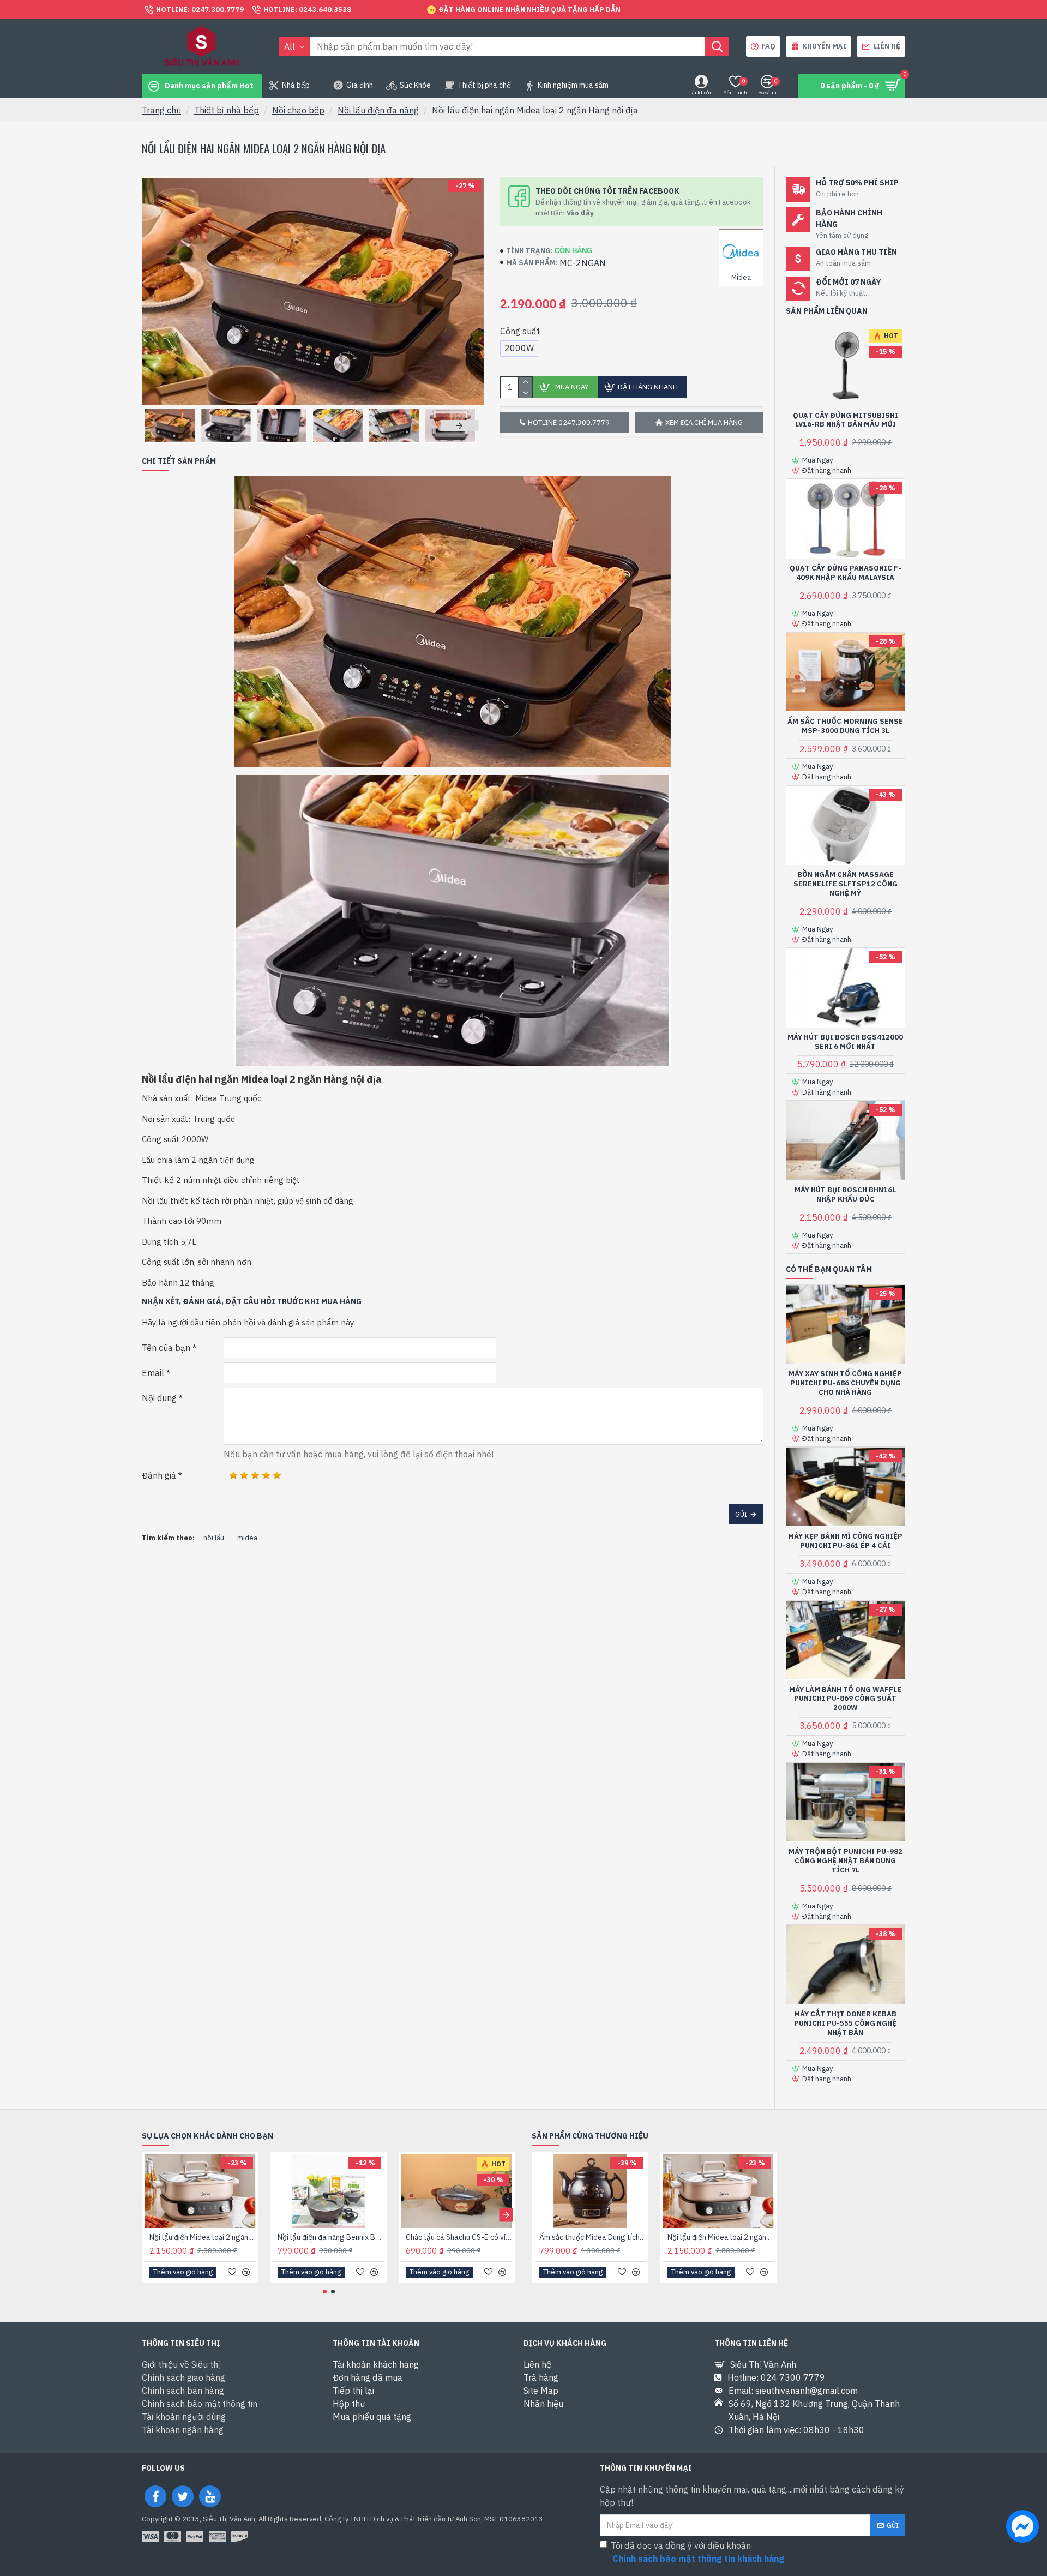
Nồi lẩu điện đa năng (378, 110)
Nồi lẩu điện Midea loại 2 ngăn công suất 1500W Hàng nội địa (203, 2237)
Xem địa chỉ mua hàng (704, 422)
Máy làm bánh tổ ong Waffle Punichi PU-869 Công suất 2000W (845, 1699)
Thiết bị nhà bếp (227, 110)
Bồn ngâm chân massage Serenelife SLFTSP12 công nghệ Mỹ (846, 884)
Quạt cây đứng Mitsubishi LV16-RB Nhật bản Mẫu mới (846, 420)
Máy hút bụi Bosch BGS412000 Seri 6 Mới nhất (845, 1042)
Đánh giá (159, 1475)
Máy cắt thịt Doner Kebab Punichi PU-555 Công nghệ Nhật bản (845, 2023)
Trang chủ (161, 110)
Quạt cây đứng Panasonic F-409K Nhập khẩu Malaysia (846, 573)
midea (247, 1538)
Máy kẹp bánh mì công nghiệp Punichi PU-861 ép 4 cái (845, 1541)
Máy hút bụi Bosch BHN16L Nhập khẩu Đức (845, 1195)
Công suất (520, 331)
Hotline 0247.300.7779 (569, 422)
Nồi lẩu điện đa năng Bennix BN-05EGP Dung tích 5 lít (331, 2237)
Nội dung (159, 1398)
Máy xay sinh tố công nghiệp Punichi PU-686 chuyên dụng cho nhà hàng (845, 1383)
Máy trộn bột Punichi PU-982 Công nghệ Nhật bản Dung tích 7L (846, 1861)
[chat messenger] (1022, 2528)
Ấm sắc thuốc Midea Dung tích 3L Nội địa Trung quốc (592, 2237)
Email (153, 1373)
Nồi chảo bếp (298, 110)
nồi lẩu (214, 1538)
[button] (161, 425)
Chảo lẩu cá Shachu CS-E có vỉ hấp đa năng (459, 2237)
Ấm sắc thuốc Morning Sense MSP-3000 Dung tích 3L (845, 726)
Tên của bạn (166, 1348)
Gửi (741, 1514)
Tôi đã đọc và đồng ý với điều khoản (697, 2552)
